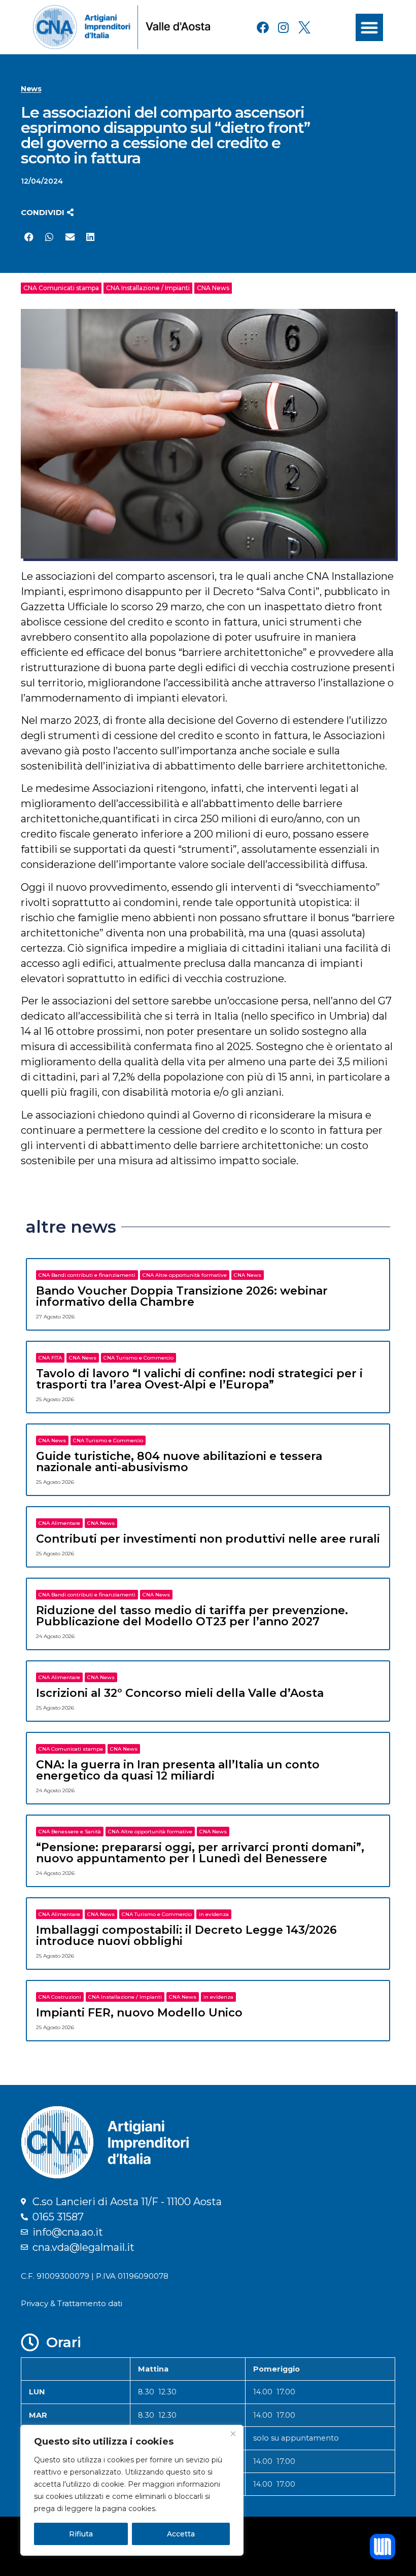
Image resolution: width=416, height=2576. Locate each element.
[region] (132, 2490)
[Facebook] (263, 27)
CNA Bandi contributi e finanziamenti (87, 1275)
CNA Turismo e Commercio (138, 1358)
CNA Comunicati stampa (61, 288)
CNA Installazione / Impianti (148, 288)
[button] (369, 27)
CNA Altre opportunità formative (185, 1275)
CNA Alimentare (59, 1523)
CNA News (213, 288)
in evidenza (214, 1914)
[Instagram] (284, 27)
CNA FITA (50, 1358)
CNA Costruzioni (60, 1997)
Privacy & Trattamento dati (72, 2303)
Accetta (181, 2534)
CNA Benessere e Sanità (70, 1832)
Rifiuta (81, 2534)
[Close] (233, 2433)
